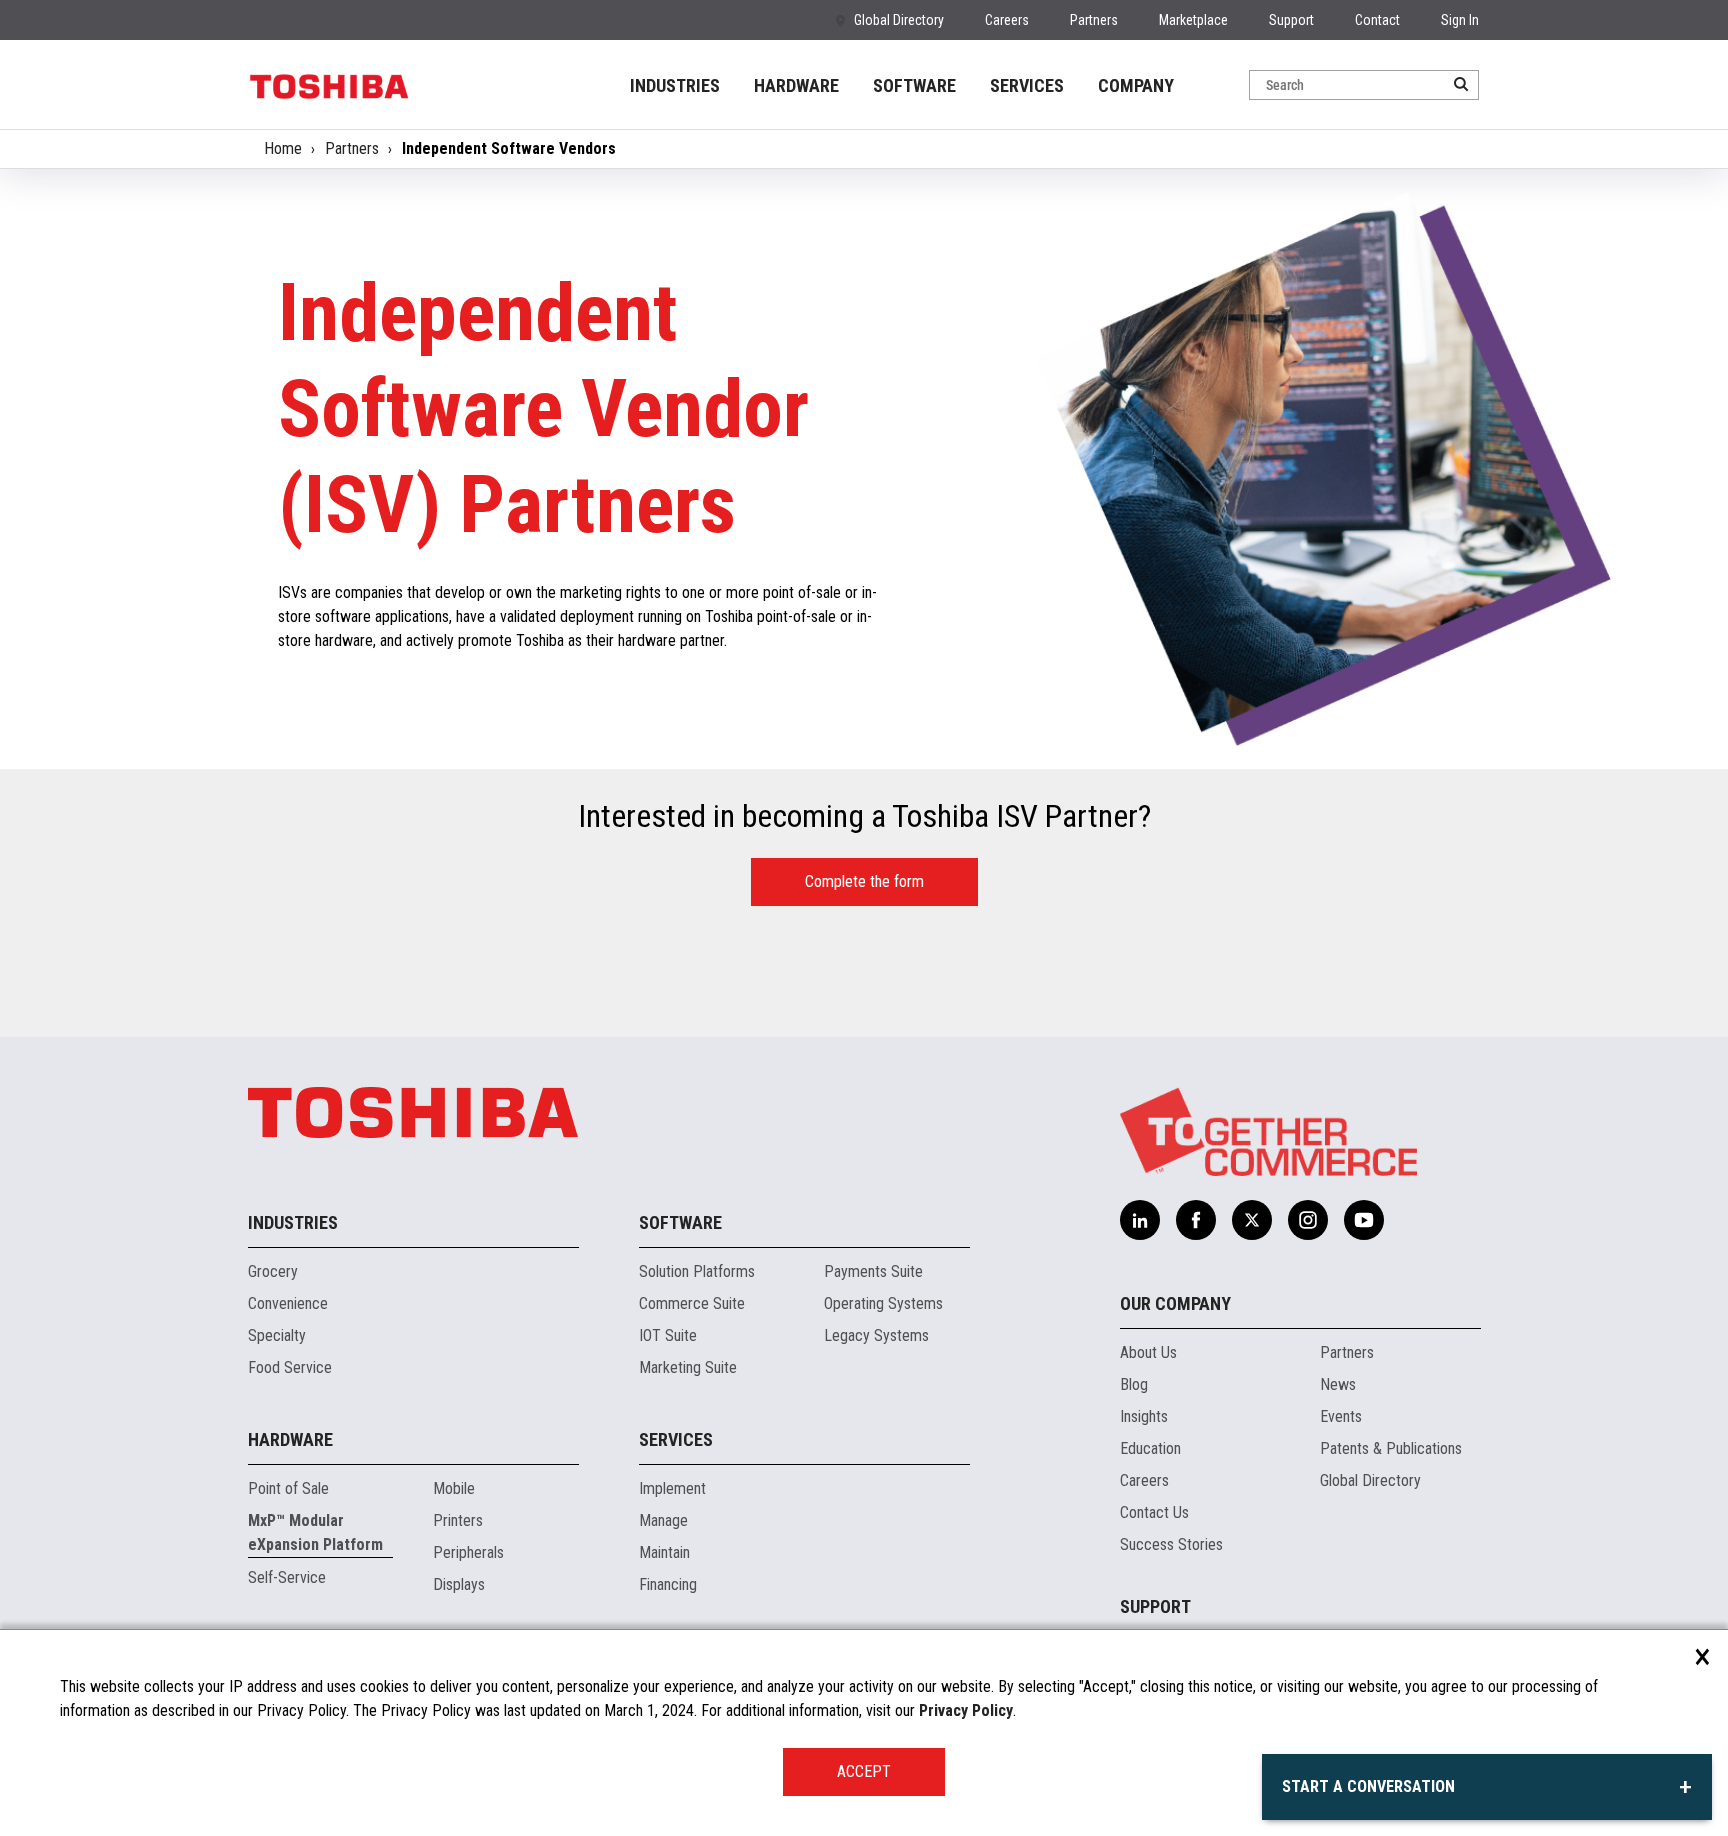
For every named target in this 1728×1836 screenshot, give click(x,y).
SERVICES (1027, 85)
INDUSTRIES (675, 85)
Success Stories (1171, 1544)
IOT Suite (668, 1335)
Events (1341, 1416)
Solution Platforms (697, 1271)
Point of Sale (288, 1488)
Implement (672, 1488)
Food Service (290, 1367)
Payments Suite (873, 1271)
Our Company (1175, 1303)
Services (676, 1439)
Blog (1134, 1384)
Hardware (290, 1439)
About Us (1148, 1352)
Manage (663, 1520)
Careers (1007, 20)
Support (1291, 20)
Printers (458, 1520)
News (1338, 1384)
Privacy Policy (966, 1710)
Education (1150, 1448)
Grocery (273, 1271)
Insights (1144, 1416)
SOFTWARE (914, 85)
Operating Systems (883, 1303)
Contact (1377, 20)
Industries (293, 1222)
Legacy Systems (876, 1335)
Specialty (277, 1335)
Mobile (454, 1488)
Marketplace (1193, 20)
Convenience (288, 1303)
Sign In (1460, 20)
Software (680, 1222)
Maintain (664, 1552)
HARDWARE (796, 85)
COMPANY (1136, 85)
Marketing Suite (688, 1367)
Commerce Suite (692, 1303)
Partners (1094, 20)
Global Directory (899, 20)
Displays (459, 1584)
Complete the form (864, 881)
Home (283, 148)
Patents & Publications (1391, 1448)
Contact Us (1154, 1512)
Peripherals (468, 1552)
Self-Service (287, 1577)
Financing (668, 1584)
